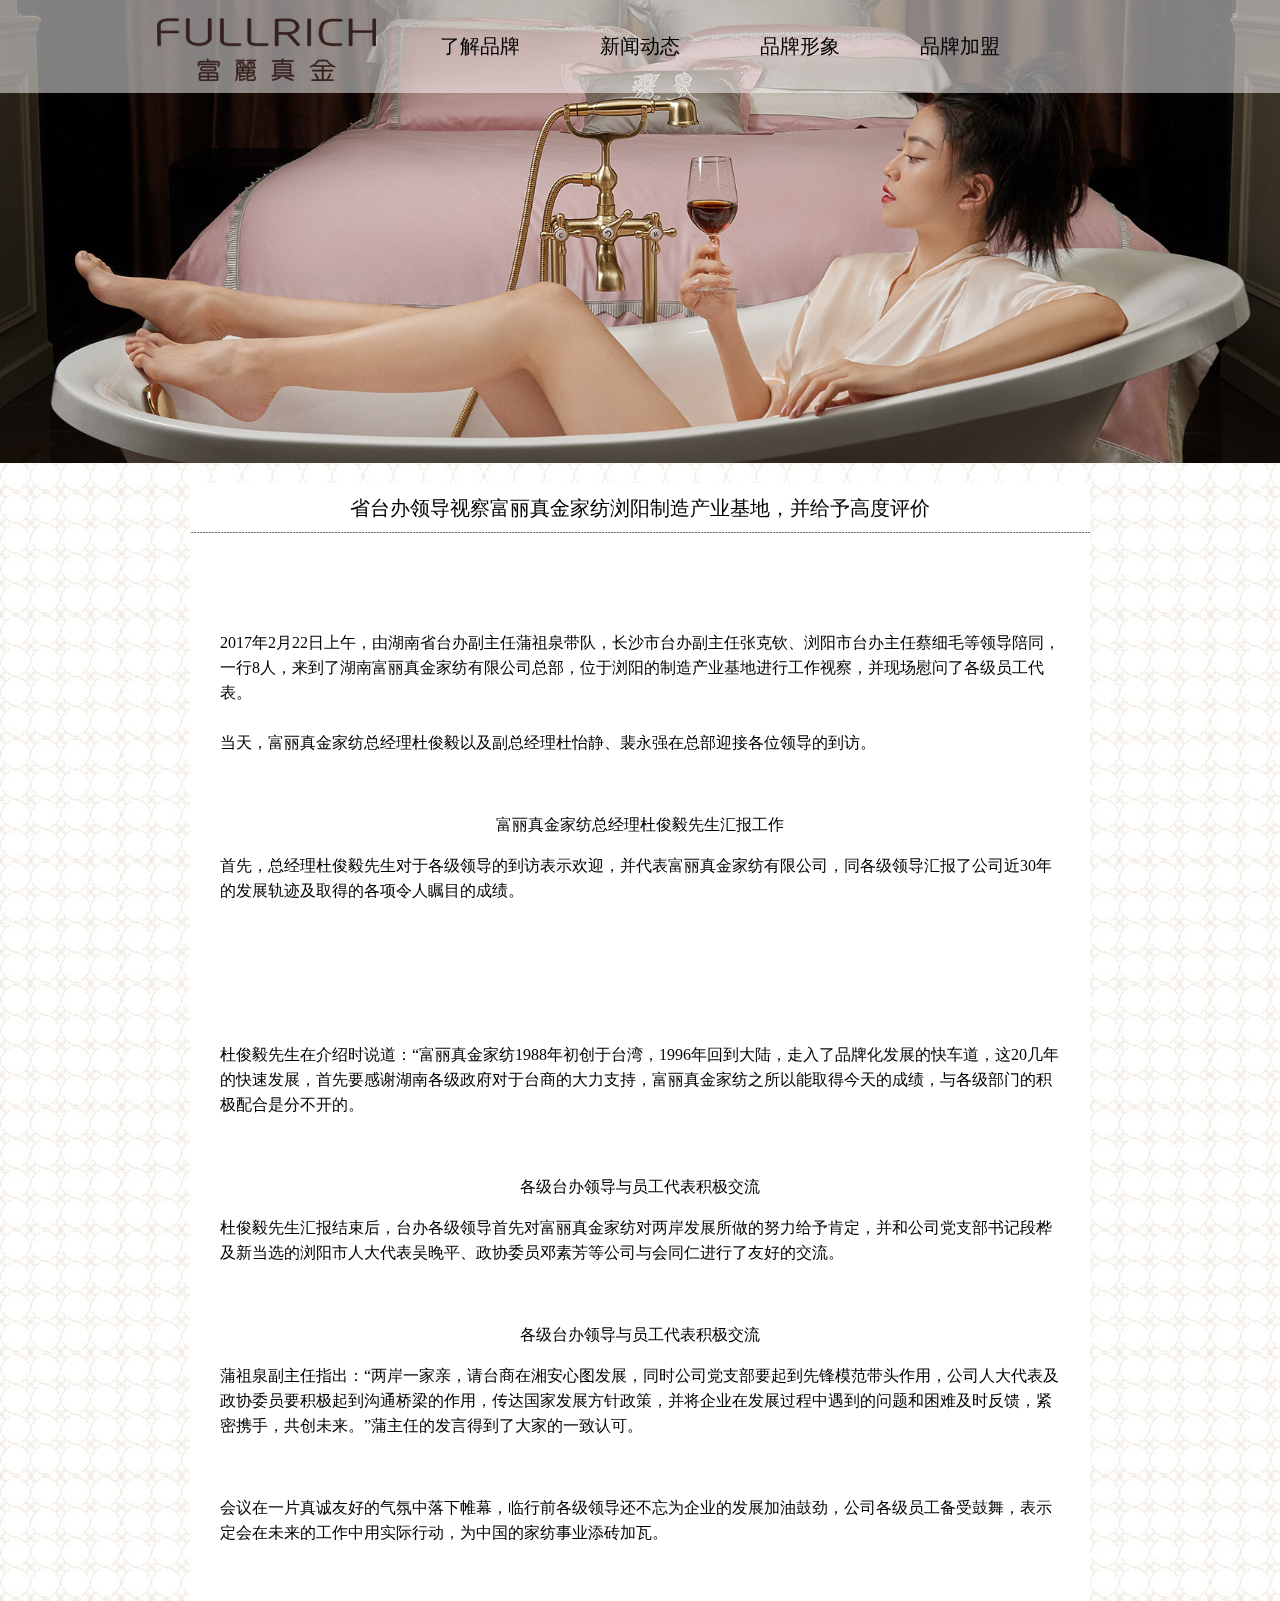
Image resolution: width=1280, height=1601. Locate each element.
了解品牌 (480, 46)
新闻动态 (640, 46)
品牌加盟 (960, 46)
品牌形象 (800, 46)
